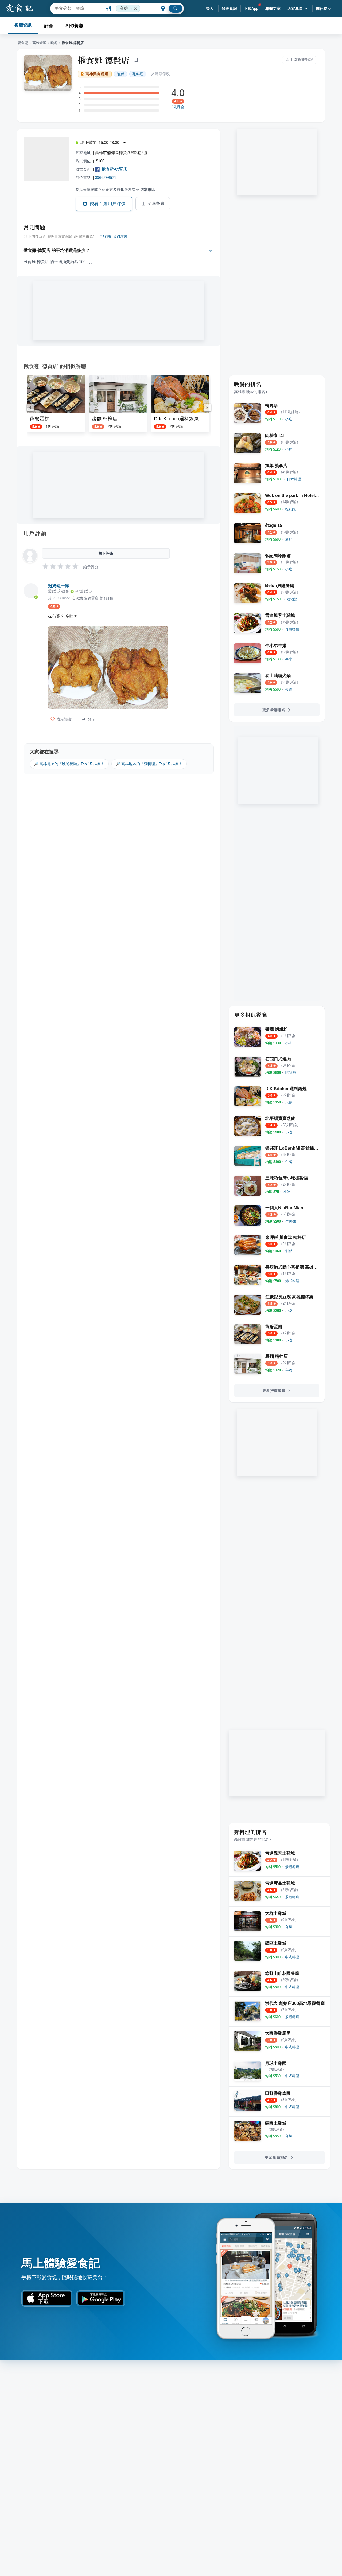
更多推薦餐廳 (274, 1391)
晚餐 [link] (121, 74)
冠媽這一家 (59, 586)
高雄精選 (39, 43)
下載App (251, 9)
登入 (210, 9)
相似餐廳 (74, 26)
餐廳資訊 (23, 25)
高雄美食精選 (97, 74)
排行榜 (322, 9)
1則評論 (178, 107)
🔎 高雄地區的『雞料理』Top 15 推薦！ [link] (149, 764)
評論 (49, 26)
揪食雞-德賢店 (104, 60)
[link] (289, 419)
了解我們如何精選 (113, 237)
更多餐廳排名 (274, 710)
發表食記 (230, 9)
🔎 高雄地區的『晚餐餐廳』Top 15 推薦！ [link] (69, 764)
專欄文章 (273, 9)
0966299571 (106, 177)
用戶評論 (35, 533)
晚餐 (54, 43)
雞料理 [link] (138, 74)
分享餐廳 (156, 203)
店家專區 (295, 9)
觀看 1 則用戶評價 (108, 204)
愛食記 (23, 43)
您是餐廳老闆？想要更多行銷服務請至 (115, 190)
